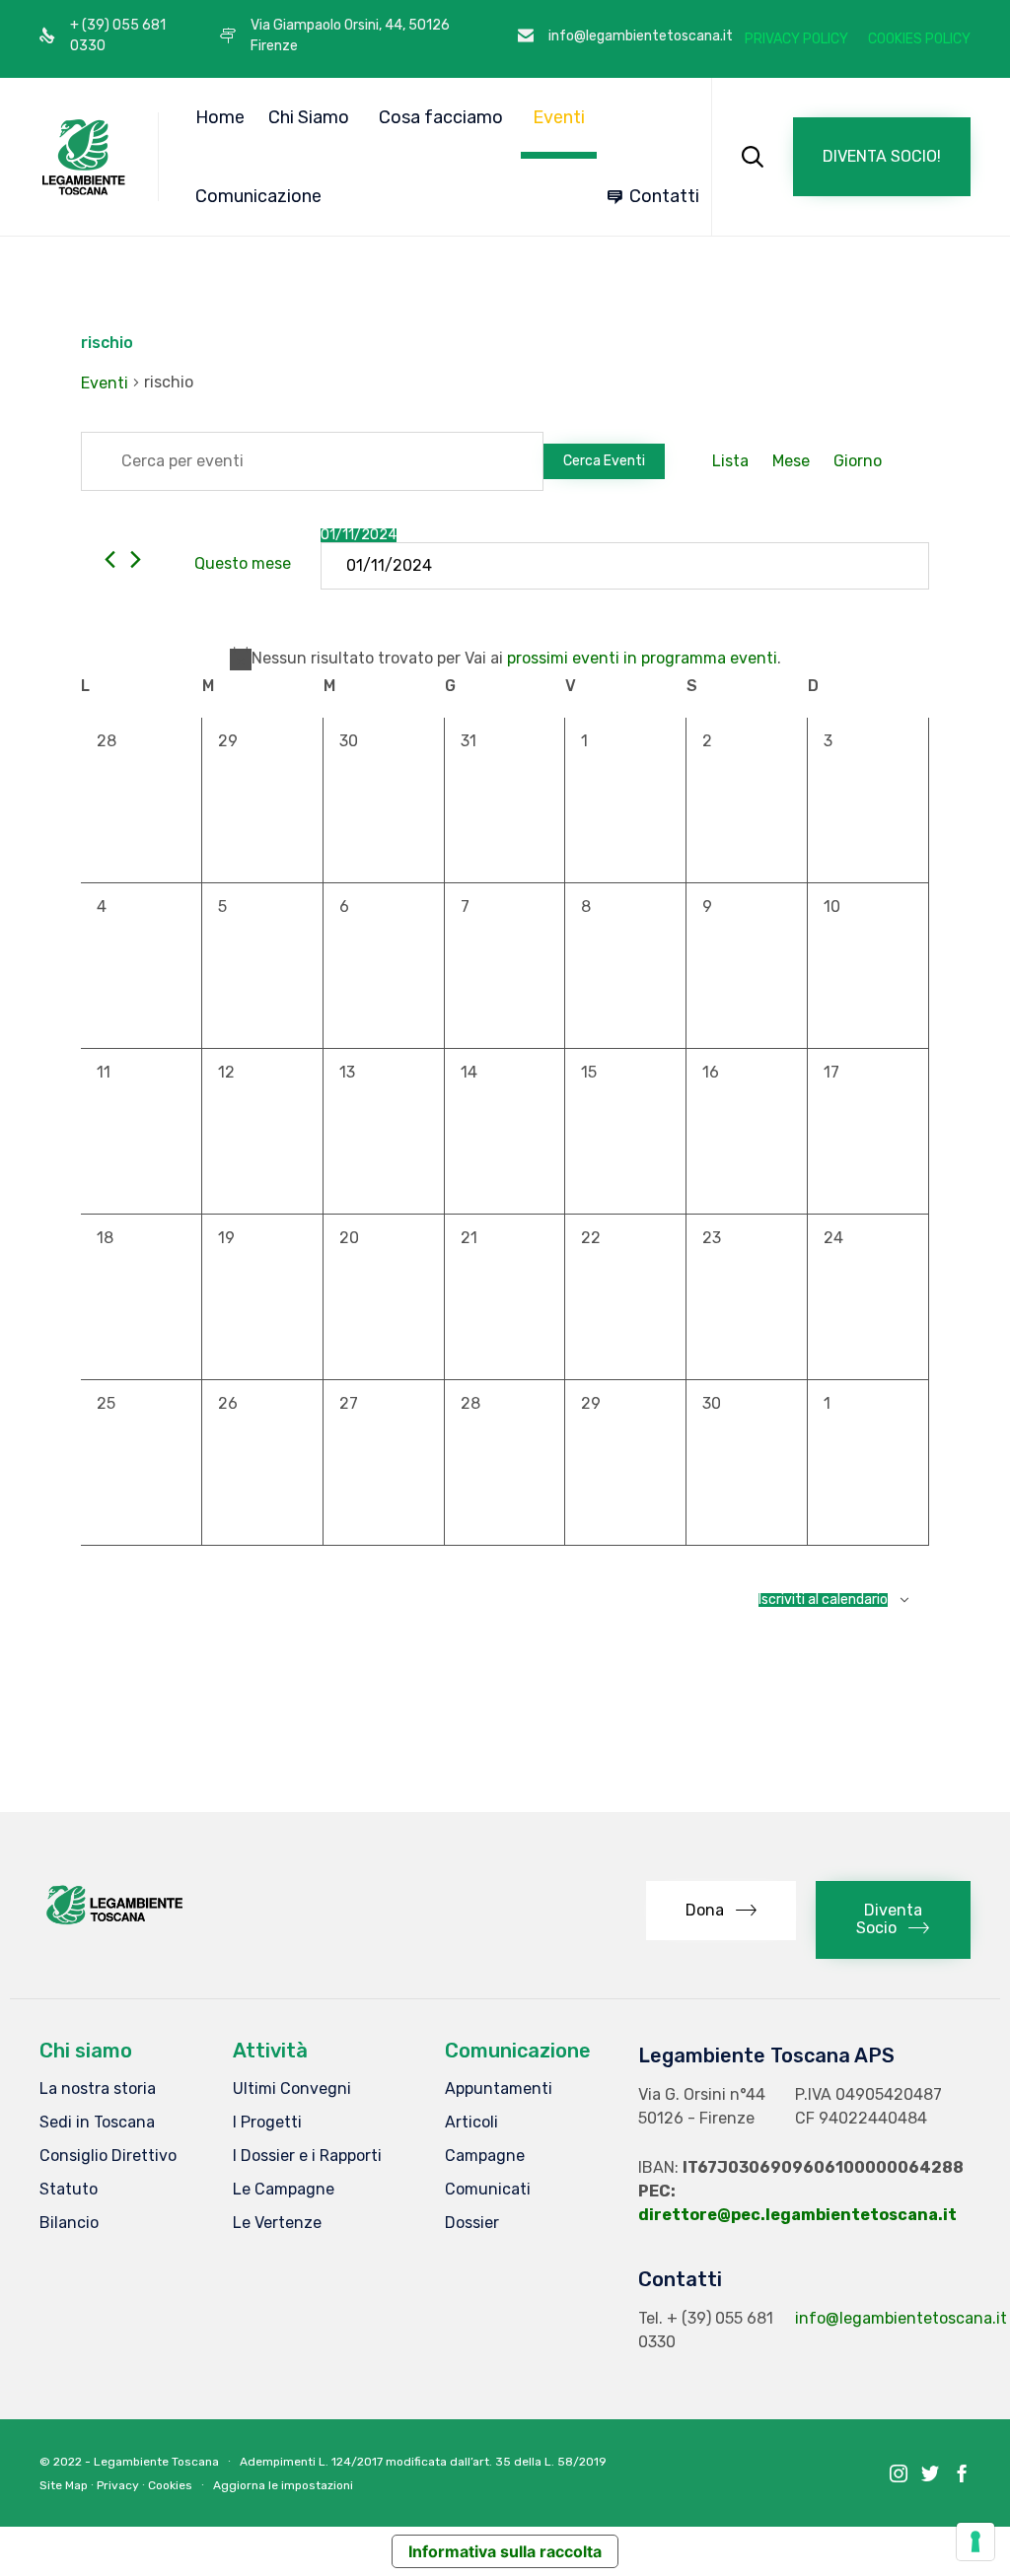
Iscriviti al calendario (823, 1600)
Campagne (485, 2156)
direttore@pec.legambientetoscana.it (797, 2215)
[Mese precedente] (110, 559)
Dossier (472, 2223)
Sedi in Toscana (97, 2122)
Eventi (559, 117)
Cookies (170, 2485)
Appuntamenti (499, 2089)
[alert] (505, 659)
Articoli (471, 2122)
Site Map (64, 2485)
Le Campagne (284, 2189)
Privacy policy (796, 39)
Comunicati (488, 2189)
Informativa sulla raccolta (505, 2551)
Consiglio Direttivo (108, 2156)
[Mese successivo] (136, 559)
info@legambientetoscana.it (901, 2318)
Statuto (69, 2189)
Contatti (664, 196)
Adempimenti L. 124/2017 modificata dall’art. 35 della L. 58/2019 (423, 2462)
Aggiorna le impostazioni (283, 2485)
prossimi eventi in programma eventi (642, 658)
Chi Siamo (309, 117)
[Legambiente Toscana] (84, 157)
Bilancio (69, 2223)
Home (220, 117)
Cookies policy (919, 39)
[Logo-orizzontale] (113, 1923)
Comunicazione (258, 196)
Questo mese (243, 563)
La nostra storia (98, 2089)
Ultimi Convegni (292, 2089)
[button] (882, 157)
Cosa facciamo (441, 117)
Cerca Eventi (604, 461)
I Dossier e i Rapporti (307, 2156)
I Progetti (267, 2122)
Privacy (118, 2485)
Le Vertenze (277, 2223)
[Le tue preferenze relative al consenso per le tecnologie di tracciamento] (975, 2541)
